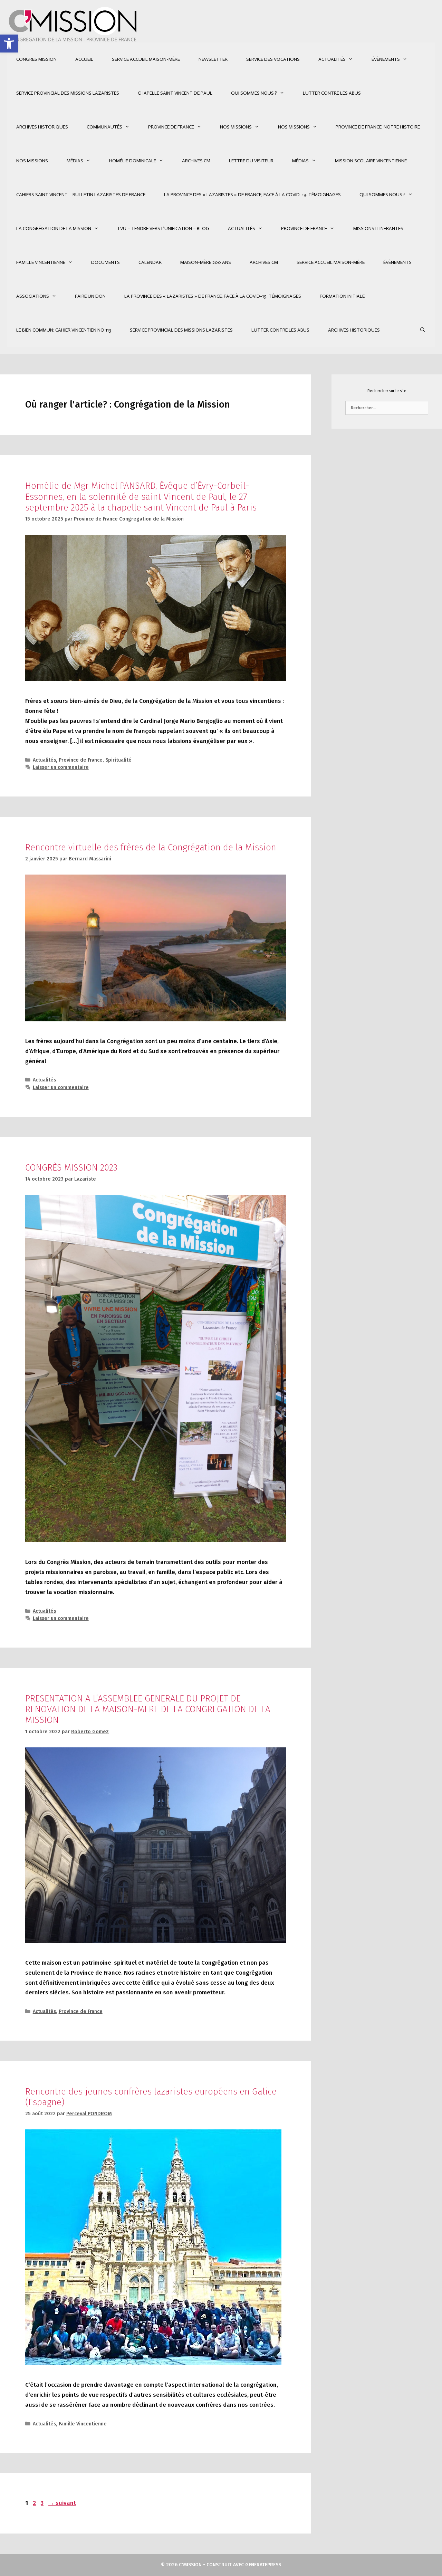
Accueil (84, 59)
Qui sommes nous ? (254, 93)
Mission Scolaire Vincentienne (371, 161)
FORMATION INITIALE (342, 296)
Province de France (171, 127)
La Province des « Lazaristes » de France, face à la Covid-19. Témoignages (252, 195)
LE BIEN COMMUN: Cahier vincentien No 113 (64, 330)
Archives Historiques (42, 127)
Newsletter (213, 59)
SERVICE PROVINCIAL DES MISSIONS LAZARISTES (68, 93)
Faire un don (90, 296)
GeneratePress (263, 2565)
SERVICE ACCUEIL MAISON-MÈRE (146, 59)
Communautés (104, 127)
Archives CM (196, 161)
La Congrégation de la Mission (54, 228)
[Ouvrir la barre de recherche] (423, 330)
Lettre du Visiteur (251, 161)
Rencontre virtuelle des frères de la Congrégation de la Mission (151, 847)
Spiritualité (118, 760)
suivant (62, 2503)
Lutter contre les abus (332, 93)
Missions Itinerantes (378, 228)
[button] (9, 44)
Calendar (150, 262)
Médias (75, 161)
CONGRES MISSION (36, 59)
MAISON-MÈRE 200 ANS (206, 262)
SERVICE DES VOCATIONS (273, 59)
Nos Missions (236, 127)
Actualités (332, 59)
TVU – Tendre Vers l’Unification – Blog (163, 228)
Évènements (386, 59)
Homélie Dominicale (133, 161)
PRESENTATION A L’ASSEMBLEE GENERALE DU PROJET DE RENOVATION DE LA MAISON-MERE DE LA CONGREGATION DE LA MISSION (148, 1709)
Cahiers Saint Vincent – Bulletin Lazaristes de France (81, 195)
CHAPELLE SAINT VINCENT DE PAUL (175, 93)
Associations (33, 296)
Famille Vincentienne (41, 262)
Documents (105, 262)
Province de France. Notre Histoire (378, 127)
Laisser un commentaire (61, 767)
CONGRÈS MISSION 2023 (71, 1168)
